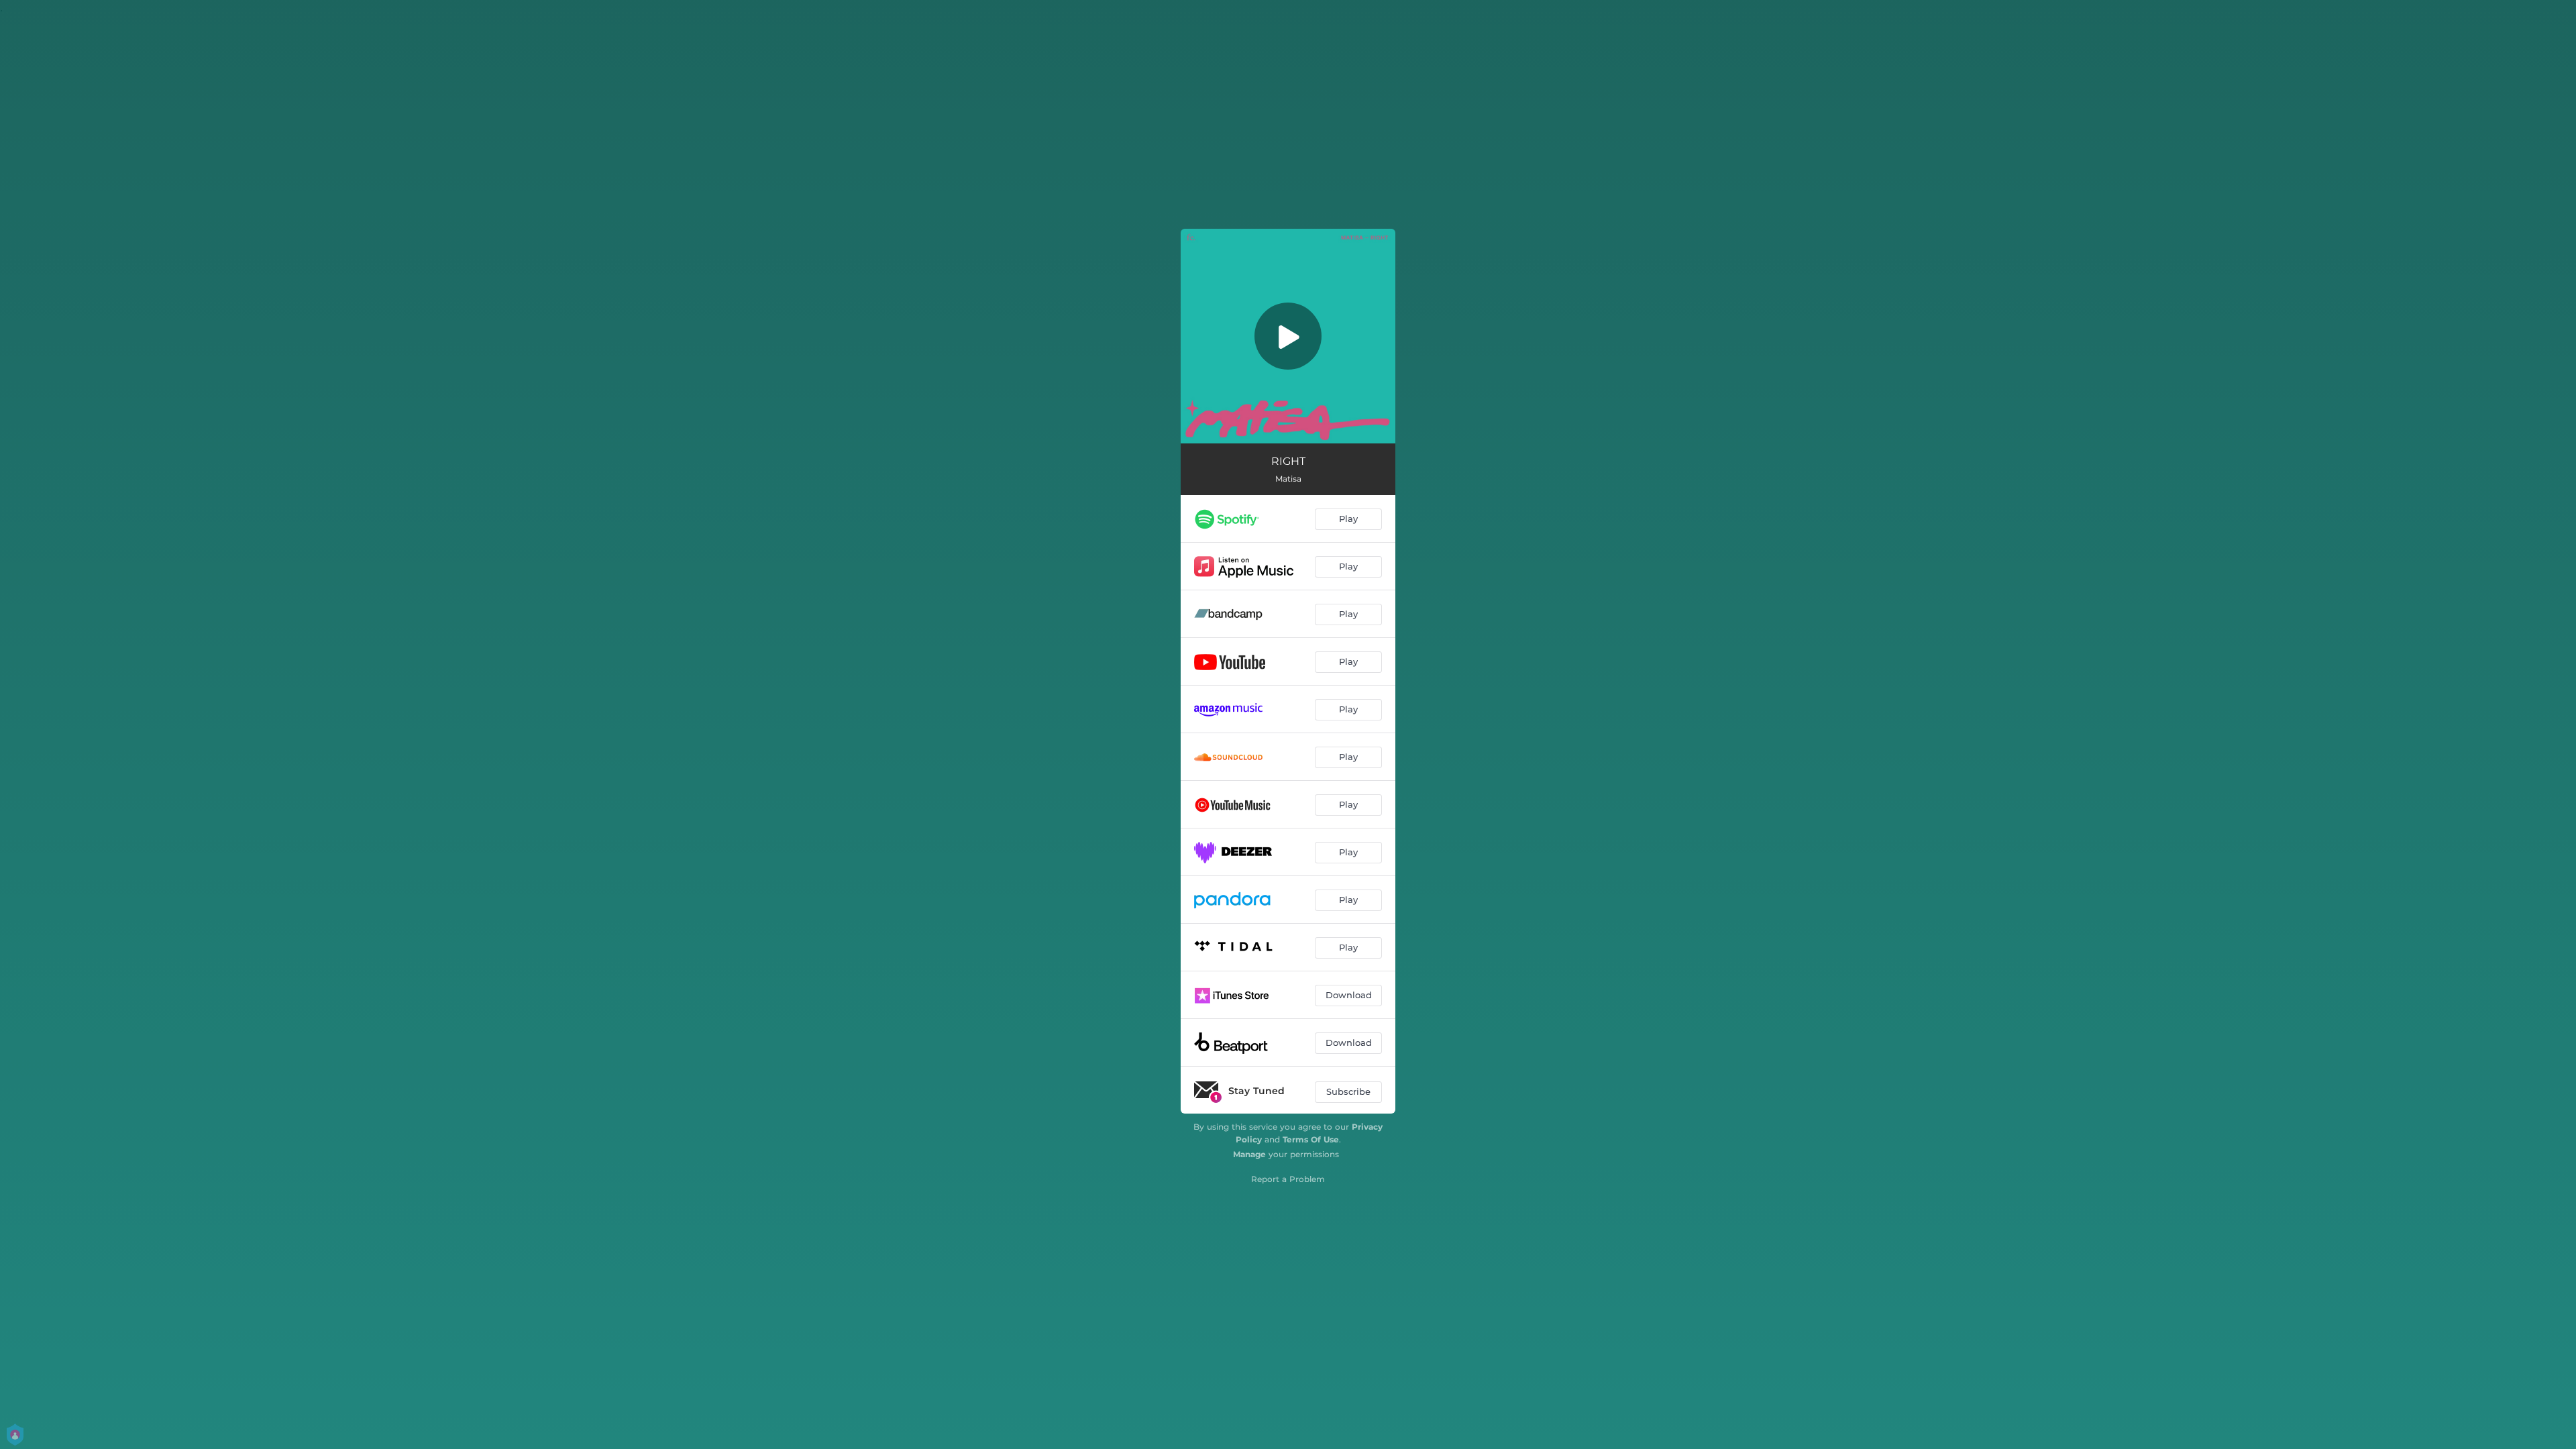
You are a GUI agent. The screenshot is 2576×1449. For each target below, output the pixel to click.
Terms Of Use (1311, 1139)
